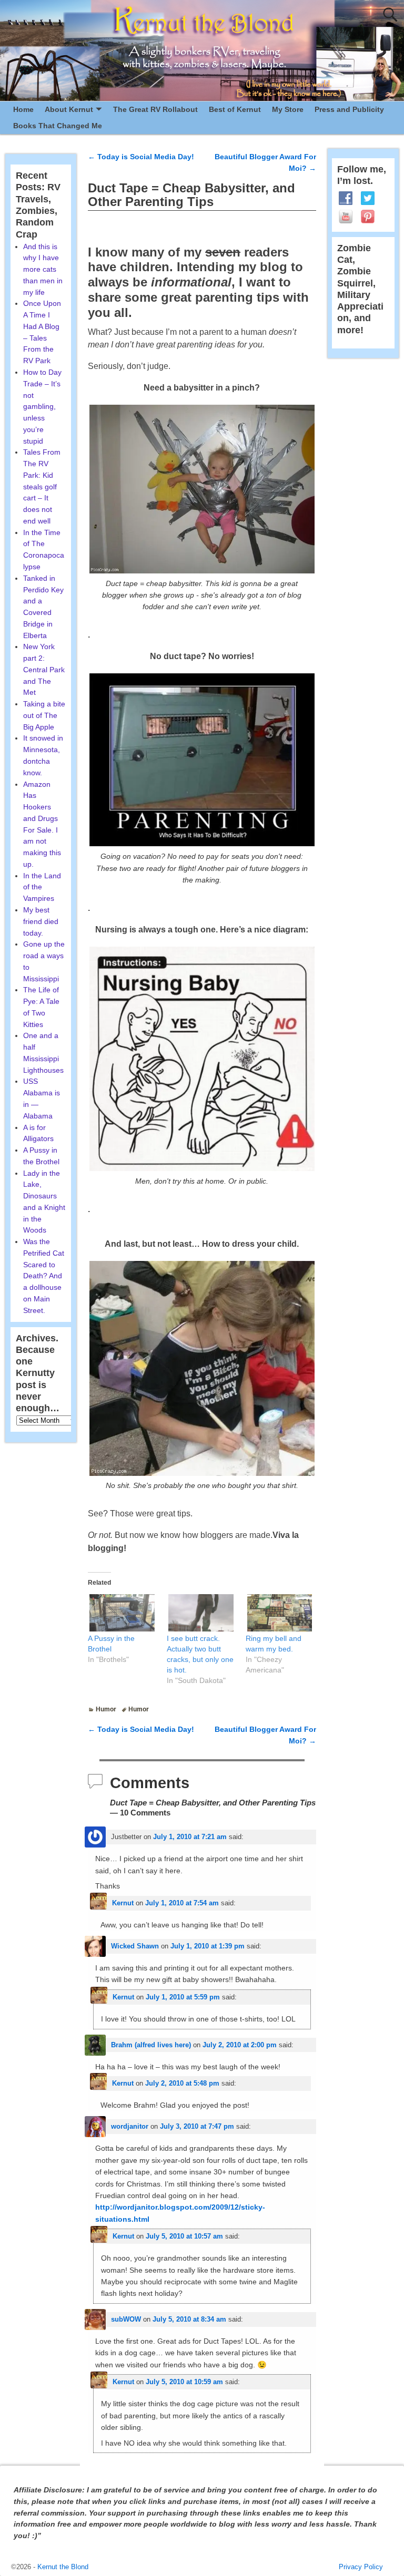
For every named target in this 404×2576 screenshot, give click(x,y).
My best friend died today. (41, 921)
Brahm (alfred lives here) (151, 2045)
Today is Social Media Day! (141, 157)
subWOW (126, 2319)
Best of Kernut (235, 109)
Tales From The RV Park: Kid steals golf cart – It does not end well (42, 486)
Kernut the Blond (63, 2567)
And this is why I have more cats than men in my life (43, 269)
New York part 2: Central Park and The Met (44, 669)
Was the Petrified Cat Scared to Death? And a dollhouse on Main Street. (44, 1276)
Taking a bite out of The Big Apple (44, 715)
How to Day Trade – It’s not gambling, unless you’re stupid (42, 407)
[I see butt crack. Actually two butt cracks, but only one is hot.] (201, 1613)
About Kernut (69, 109)
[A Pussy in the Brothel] (122, 1613)
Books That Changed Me (58, 126)
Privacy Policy (361, 2567)
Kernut (123, 1903)
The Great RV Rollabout (155, 109)
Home (23, 109)
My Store (288, 109)
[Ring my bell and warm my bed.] (280, 1613)
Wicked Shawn (135, 1946)
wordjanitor (130, 2126)
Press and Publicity (349, 109)
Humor (106, 1709)
